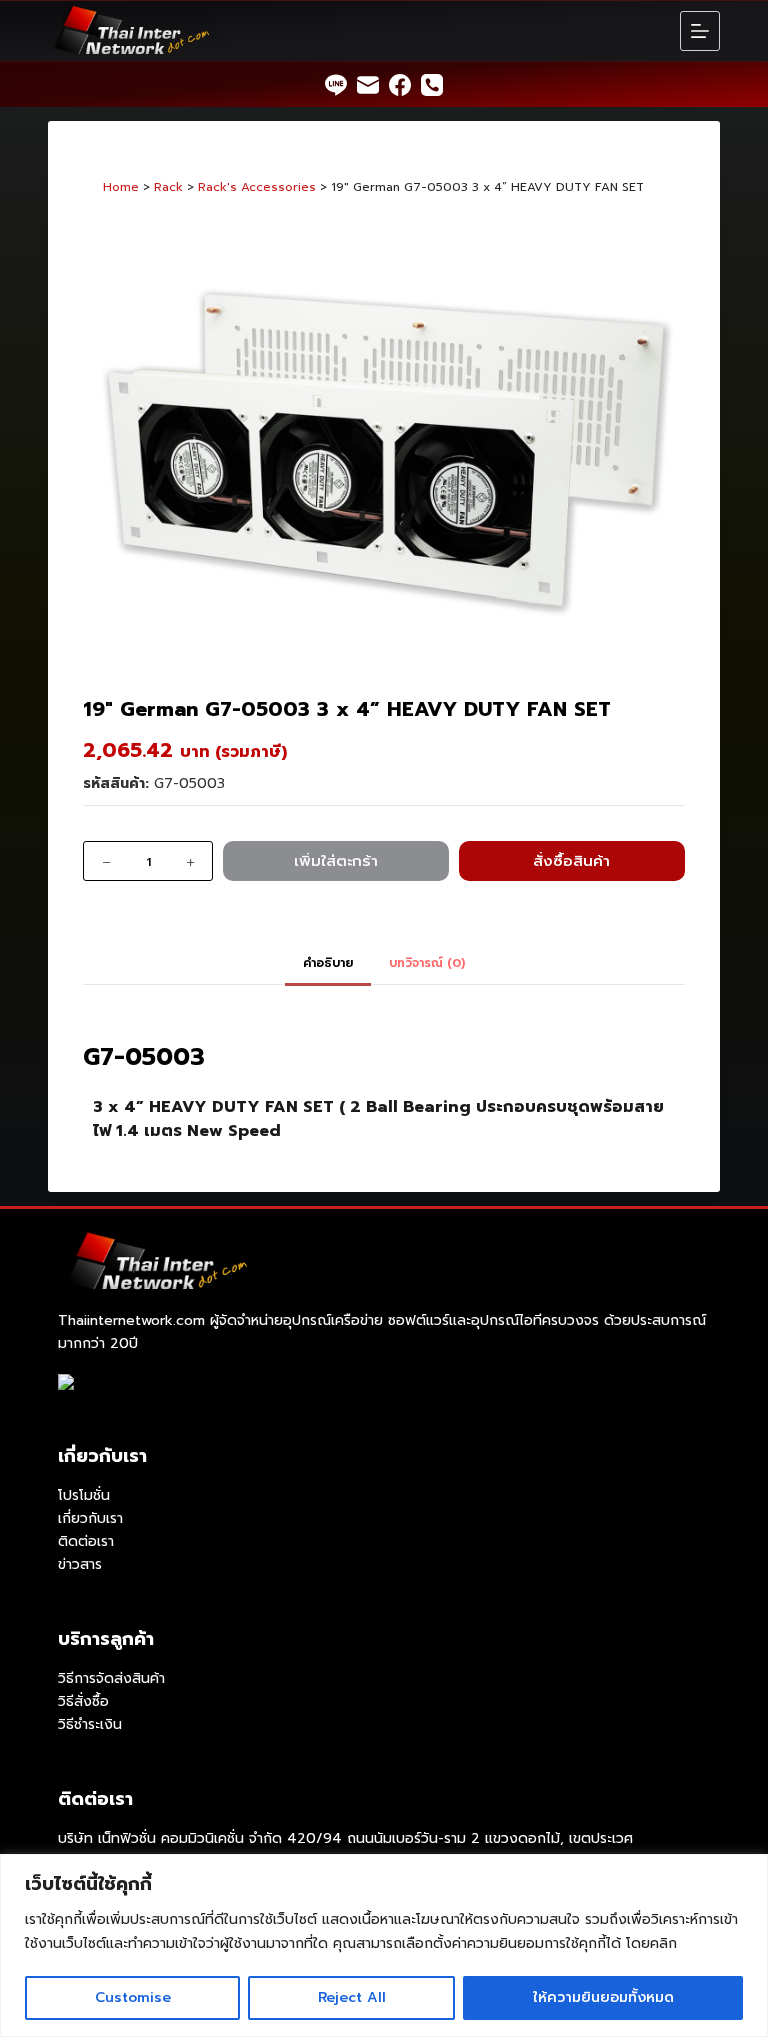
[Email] (368, 85)
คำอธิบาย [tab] (328, 963)
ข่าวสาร (80, 1564)
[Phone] (432, 85)
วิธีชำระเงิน (90, 1724)
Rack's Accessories (257, 187)
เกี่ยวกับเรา (90, 1518)
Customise (133, 1997)
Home (121, 187)
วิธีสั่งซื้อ (83, 1701)
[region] (384, 1945)
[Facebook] (400, 85)
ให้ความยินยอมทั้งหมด (603, 1997)
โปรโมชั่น (84, 1495)
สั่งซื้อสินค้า (571, 861)
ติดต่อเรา (86, 1541)
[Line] (336, 85)
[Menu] (700, 31)
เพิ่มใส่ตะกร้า (336, 861)
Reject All (352, 1997)
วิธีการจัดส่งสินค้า (111, 1678)
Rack (168, 187)
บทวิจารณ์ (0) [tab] (427, 963)
